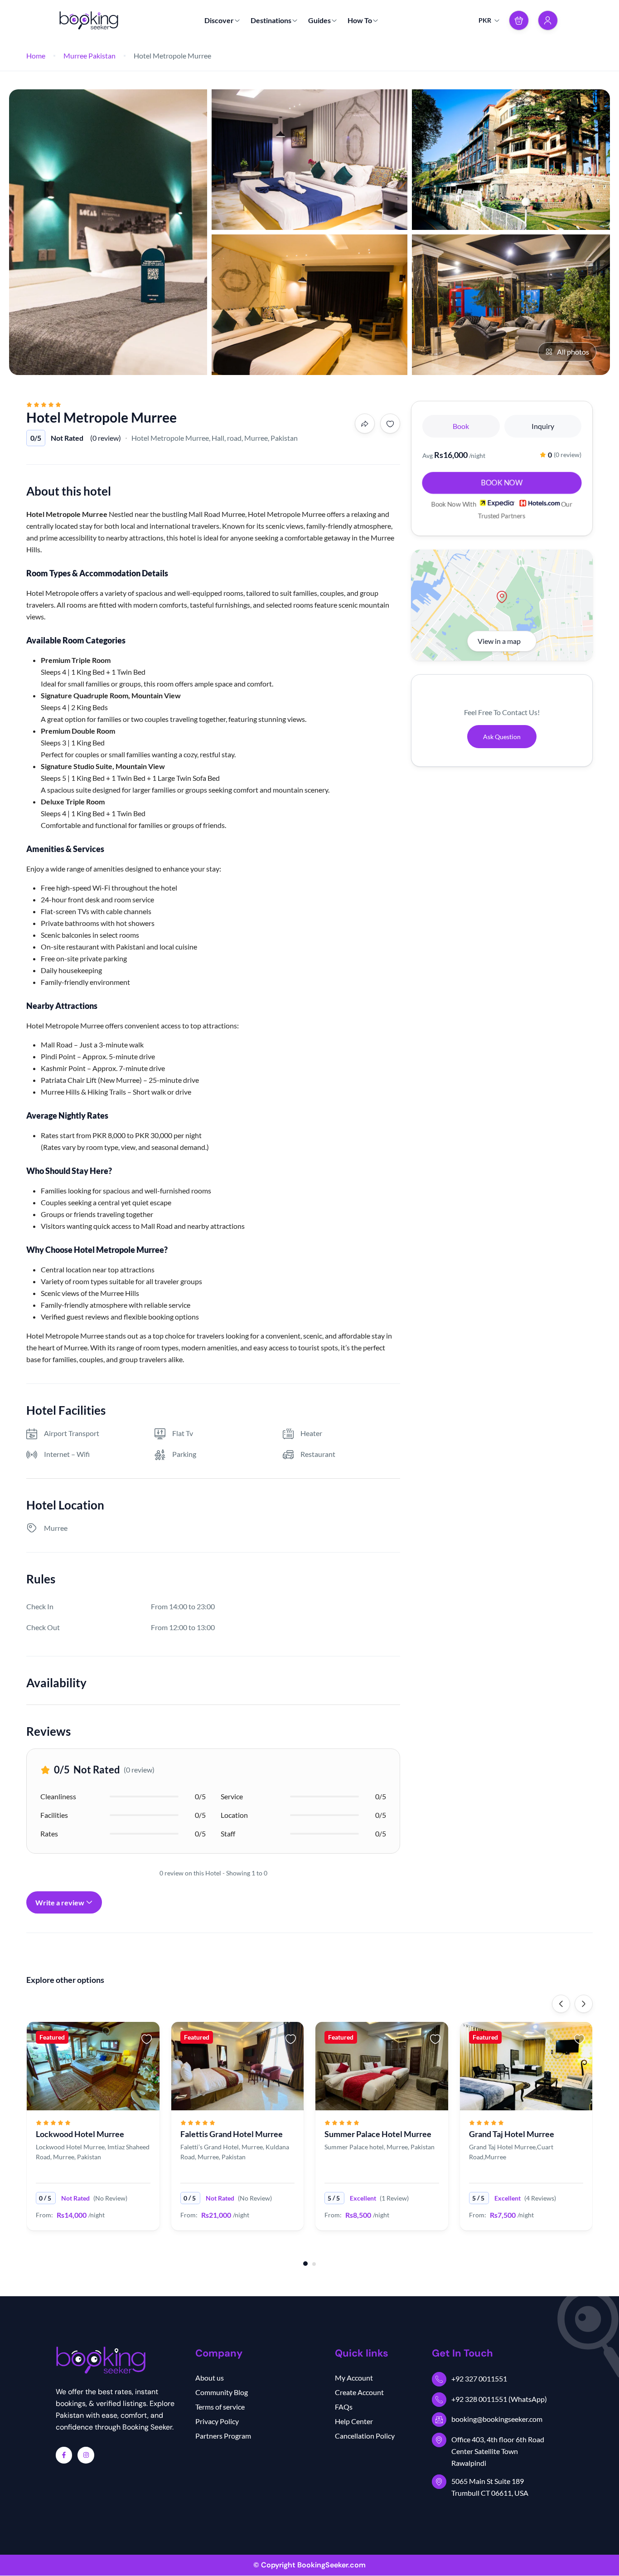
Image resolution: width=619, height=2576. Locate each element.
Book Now (502, 482)
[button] (519, 20)
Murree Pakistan (89, 56)
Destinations (271, 20)
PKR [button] (485, 20)
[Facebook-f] (64, 2455)
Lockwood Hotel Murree (80, 2134)
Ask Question (502, 737)
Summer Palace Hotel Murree (378, 2134)
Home (36, 56)
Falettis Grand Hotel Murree (232, 2134)
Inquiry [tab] (543, 426)
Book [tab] (461, 426)
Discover (219, 20)
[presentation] (561, 2004)
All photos (573, 352)
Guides (319, 20)
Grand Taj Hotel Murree (512, 2134)
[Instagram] (86, 2455)
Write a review (60, 1902)
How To (360, 20)
